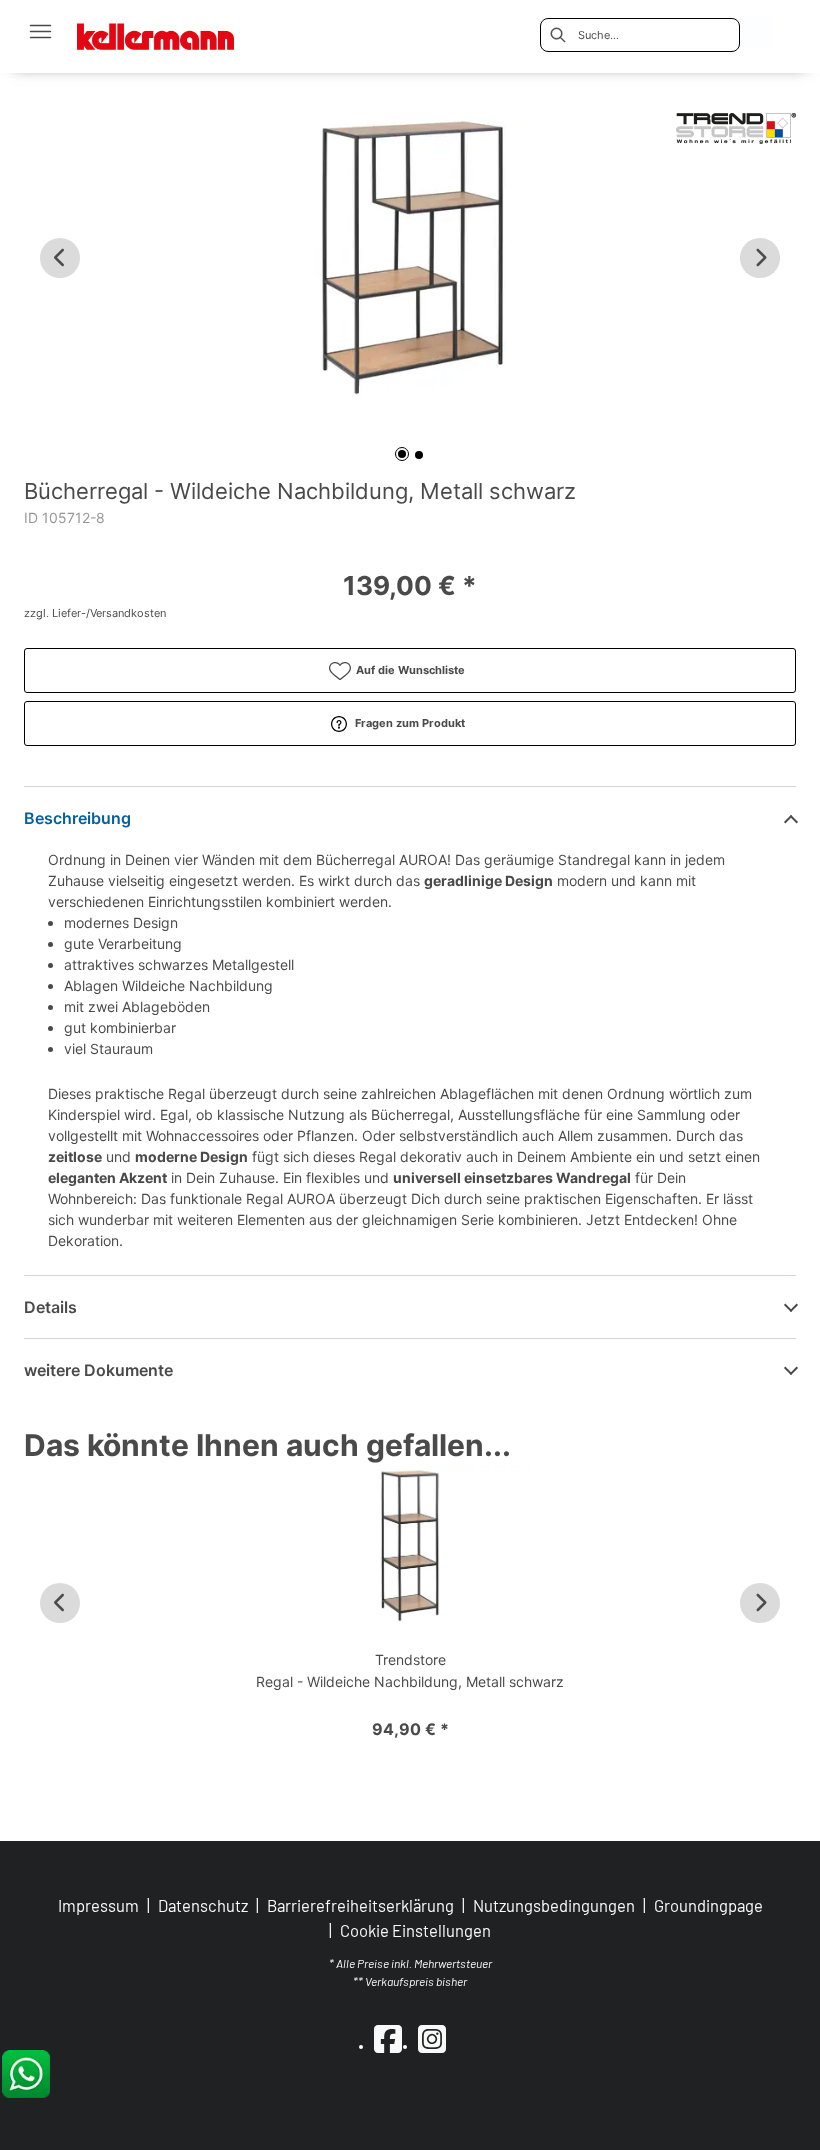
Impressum (98, 1905)
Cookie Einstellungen (415, 1930)
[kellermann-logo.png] (168, 30)
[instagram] (432, 2038)
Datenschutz (203, 1905)
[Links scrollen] (60, 258)
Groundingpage (708, 1905)
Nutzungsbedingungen (554, 1905)
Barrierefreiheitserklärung (360, 1905)
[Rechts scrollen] (760, 258)
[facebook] (388, 2038)
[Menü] (40, 31)
